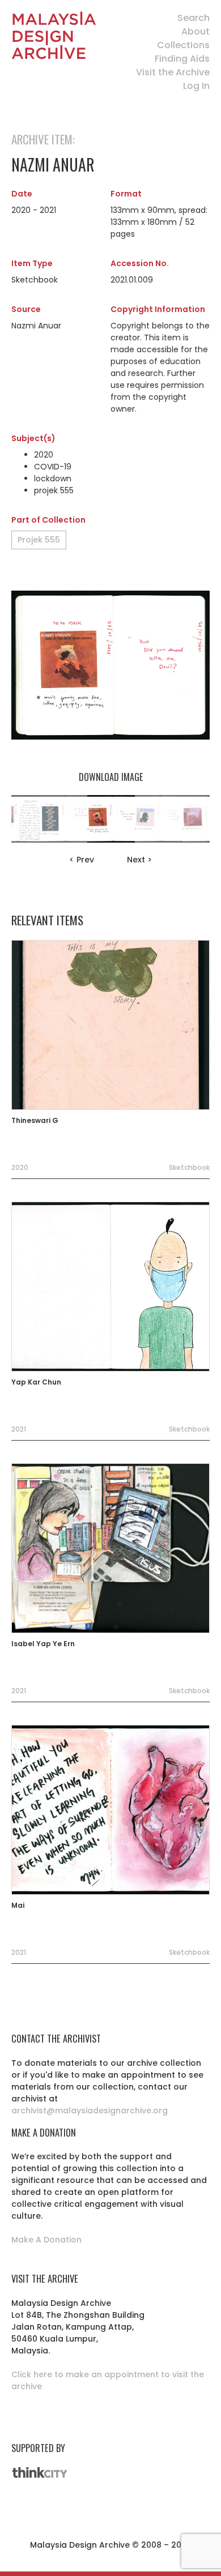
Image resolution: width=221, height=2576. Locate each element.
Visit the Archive (173, 72)
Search (194, 18)
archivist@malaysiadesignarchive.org (90, 2111)
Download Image (111, 777)
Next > (139, 860)
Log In (196, 86)
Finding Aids (182, 59)
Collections (183, 45)
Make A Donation (46, 2240)
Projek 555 (39, 540)
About (195, 31)
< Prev (82, 860)
